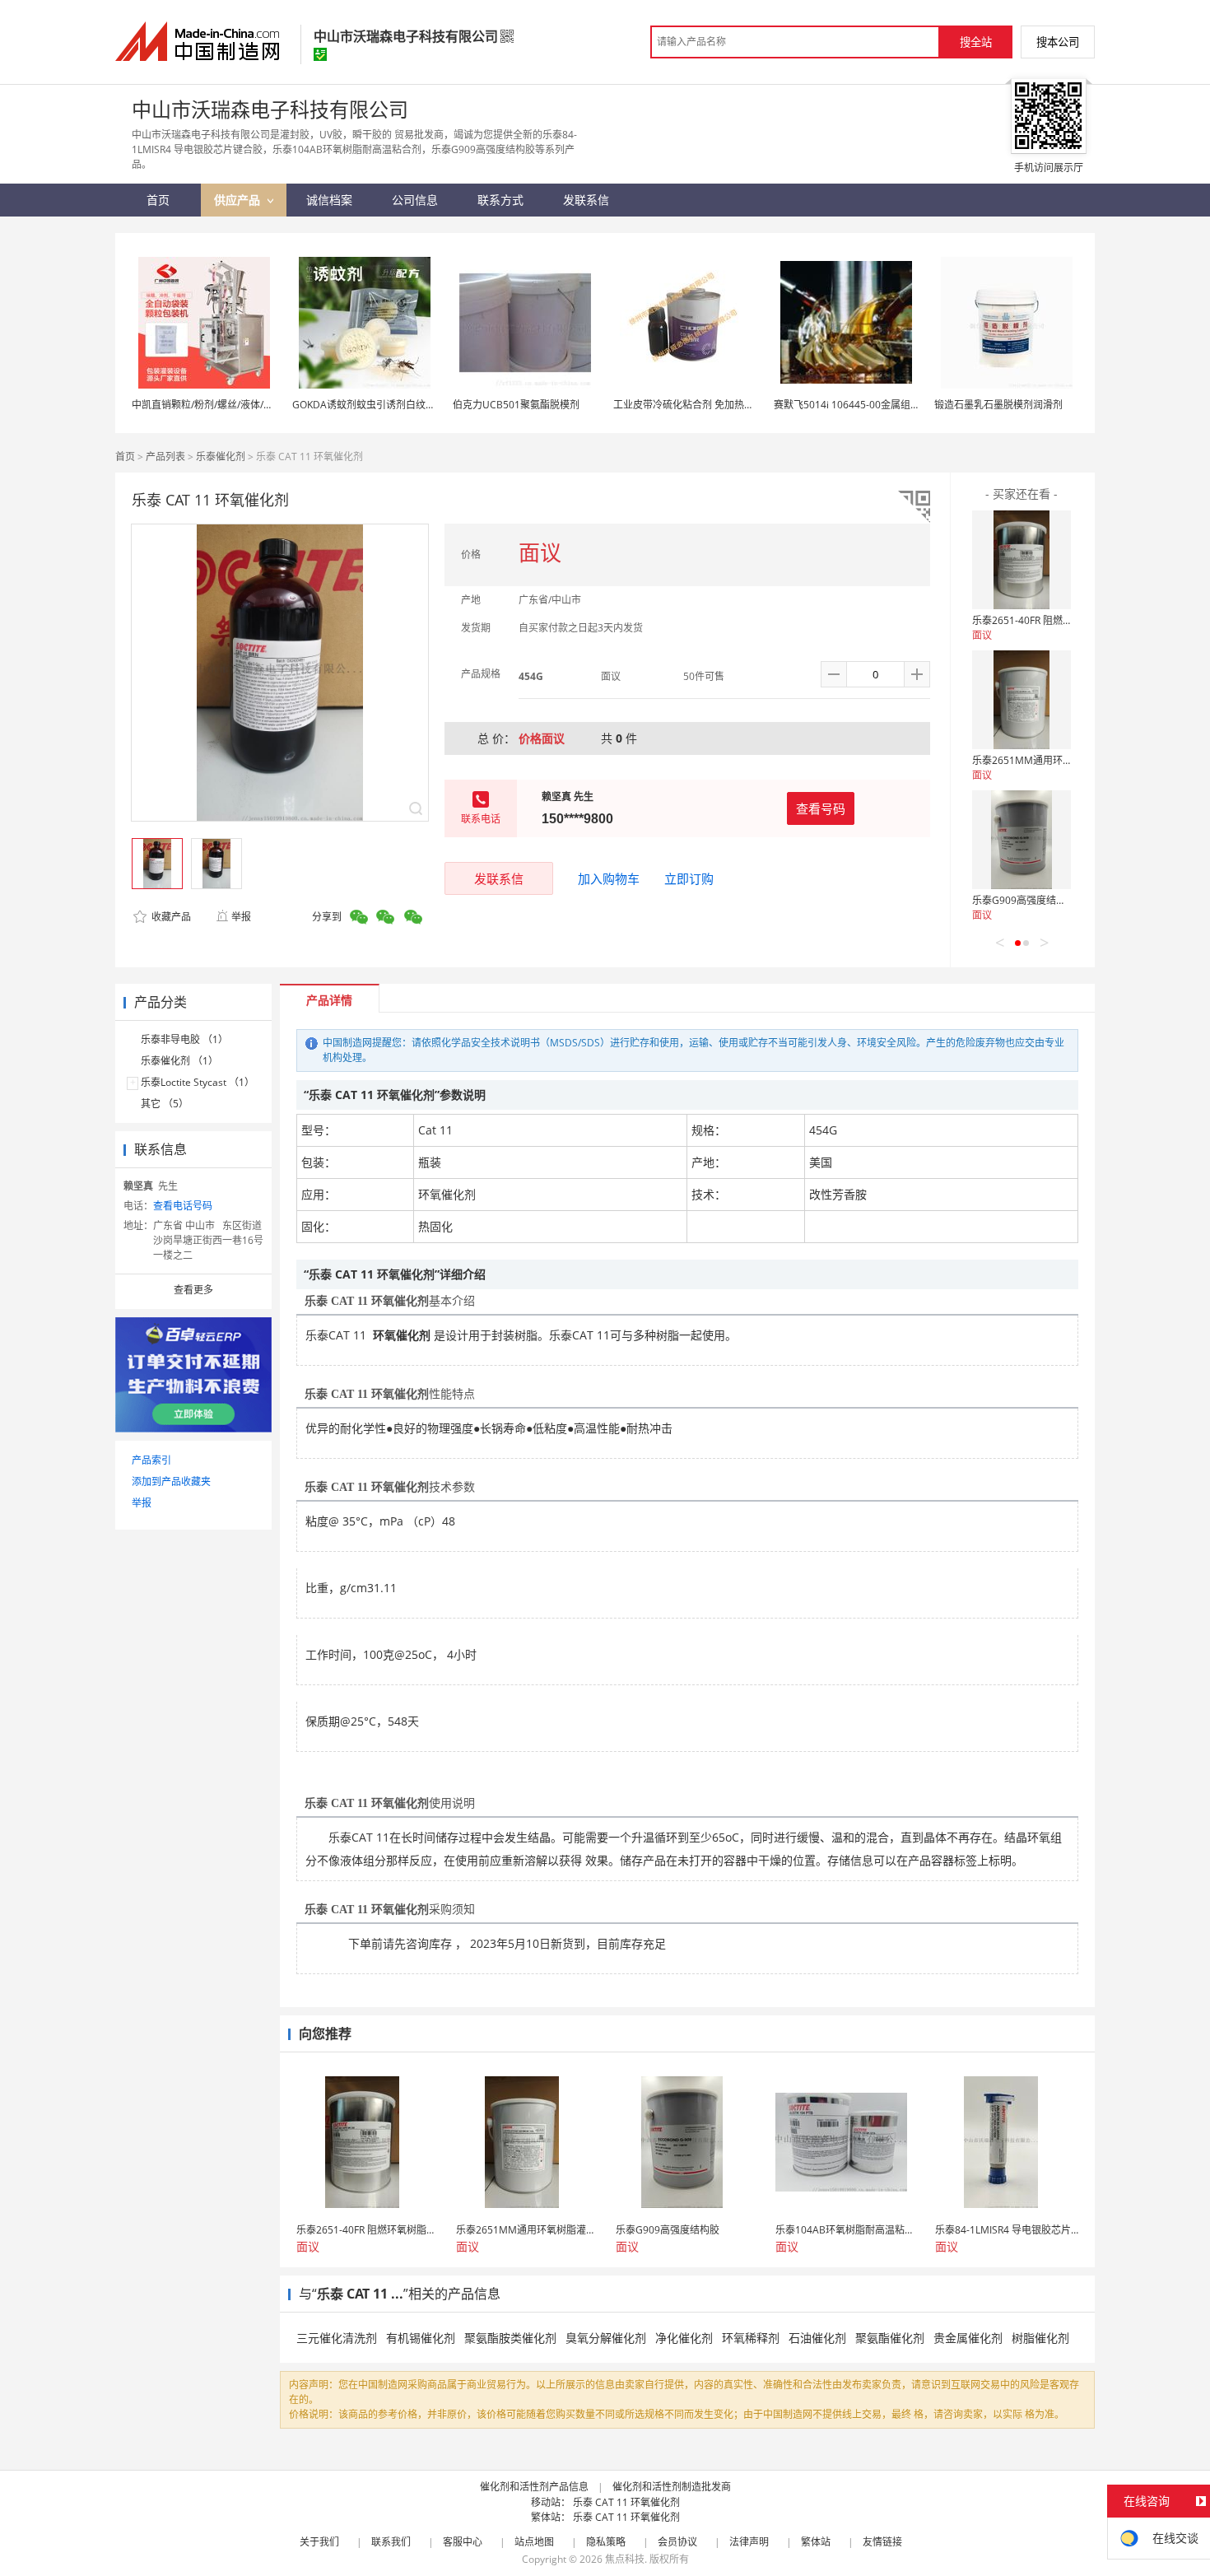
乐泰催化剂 (221, 457)
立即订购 (689, 878)
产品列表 (165, 457)
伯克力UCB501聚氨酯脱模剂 (516, 405)
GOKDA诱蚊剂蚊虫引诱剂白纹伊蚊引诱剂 (384, 405)
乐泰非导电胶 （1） (184, 1039)
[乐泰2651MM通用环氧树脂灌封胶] (1022, 700)
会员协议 (677, 2542)
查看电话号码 (183, 1206)
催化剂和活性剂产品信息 (534, 2487)
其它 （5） (165, 1104)
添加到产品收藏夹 (171, 1481)
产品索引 (151, 1460)
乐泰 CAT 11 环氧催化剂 (626, 2502)
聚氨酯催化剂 (890, 2338)
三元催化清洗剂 (337, 2338)
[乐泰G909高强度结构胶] (1022, 840)
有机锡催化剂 (421, 2338)
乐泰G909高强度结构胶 (1024, 900)
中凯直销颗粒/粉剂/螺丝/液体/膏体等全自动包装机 (242, 405)
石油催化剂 (817, 2338)
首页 (125, 457)
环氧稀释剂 (751, 2338)
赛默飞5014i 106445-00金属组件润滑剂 (862, 405)
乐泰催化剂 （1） (179, 1061)
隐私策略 (606, 2542)
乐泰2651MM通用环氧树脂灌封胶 (1047, 760)
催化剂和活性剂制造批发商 (672, 2487)
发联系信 (499, 878)
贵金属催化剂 (968, 2338)
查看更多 (193, 1290)
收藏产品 (170, 917)
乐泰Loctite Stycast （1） (198, 1082)
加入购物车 (609, 878)
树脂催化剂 (1040, 2338)
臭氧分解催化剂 (606, 2338)
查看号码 (821, 808)
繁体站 (816, 2542)
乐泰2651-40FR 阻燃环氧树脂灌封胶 (1052, 620)
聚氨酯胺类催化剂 (510, 2338)
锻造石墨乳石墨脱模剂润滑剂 (998, 405)
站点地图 (534, 2542)
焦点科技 (625, 2559)
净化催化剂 (684, 2338)
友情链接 (882, 2542)
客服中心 (463, 2542)
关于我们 (319, 2542)
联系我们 (391, 2542)
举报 (241, 917)
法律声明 (749, 2542)
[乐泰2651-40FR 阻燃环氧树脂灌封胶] (1022, 560)
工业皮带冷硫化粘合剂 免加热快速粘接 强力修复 (719, 405)
